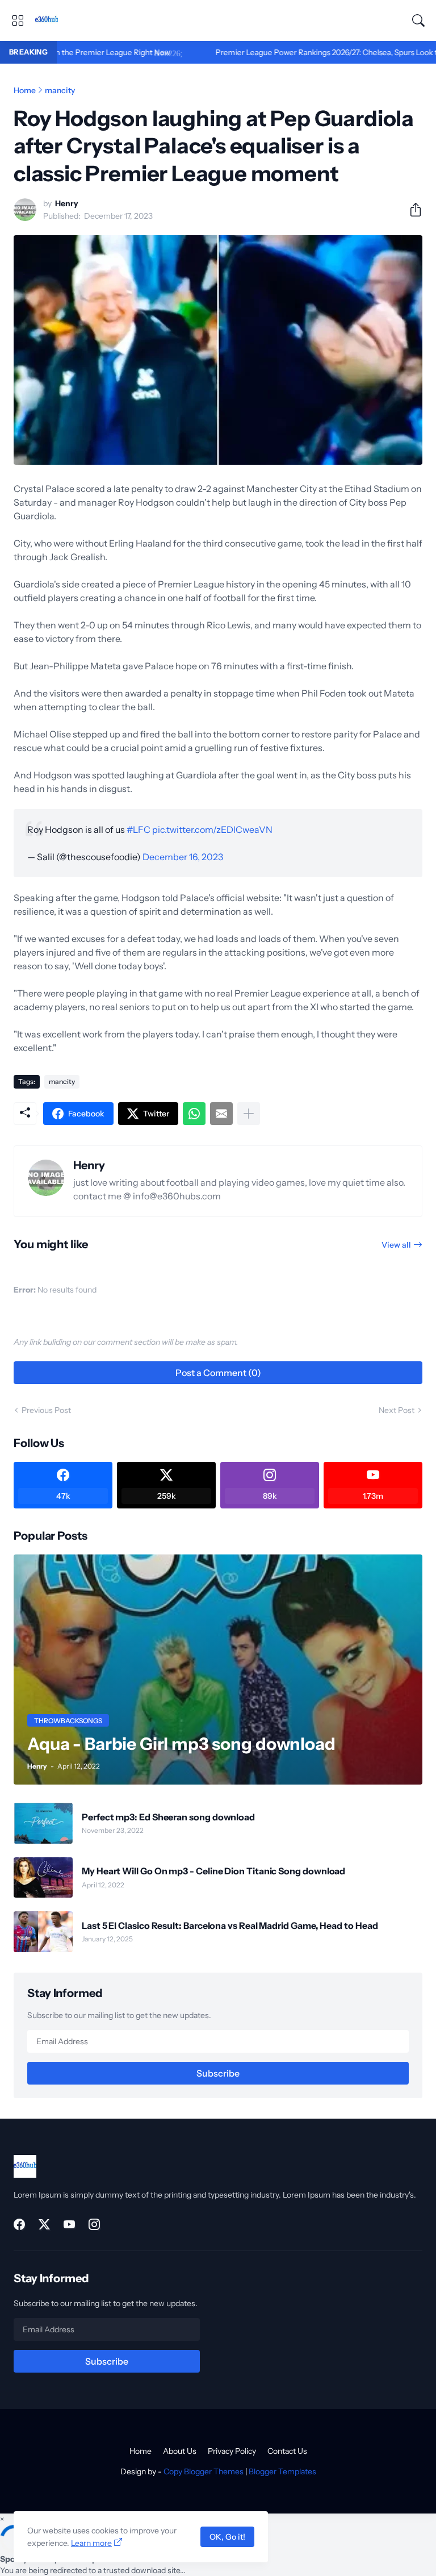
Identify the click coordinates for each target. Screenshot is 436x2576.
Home (25, 90)
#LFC (139, 830)
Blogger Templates (282, 2471)
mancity (60, 90)
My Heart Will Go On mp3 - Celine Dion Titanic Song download (213, 1871)
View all (396, 1245)
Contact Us (287, 2451)
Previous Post (46, 1410)
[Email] (221, 1114)
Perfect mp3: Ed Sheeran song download (168, 1817)
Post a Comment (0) (218, 1373)
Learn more (91, 2543)
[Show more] (249, 1114)
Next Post (397, 1410)
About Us (180, 2451)
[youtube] (69, 2224)
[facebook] (19, 2224)
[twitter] (44, 2224)
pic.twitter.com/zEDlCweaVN (212, 830)
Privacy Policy (232, 2451)
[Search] (418, 20)
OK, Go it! (227, 2537)
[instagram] (94, 2224)
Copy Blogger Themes (204, 2471)
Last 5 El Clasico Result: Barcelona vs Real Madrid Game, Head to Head (230, 1925)
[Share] (411, 210)
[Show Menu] (18, 20)
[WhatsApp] (194, 1114)
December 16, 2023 (183, 857)
